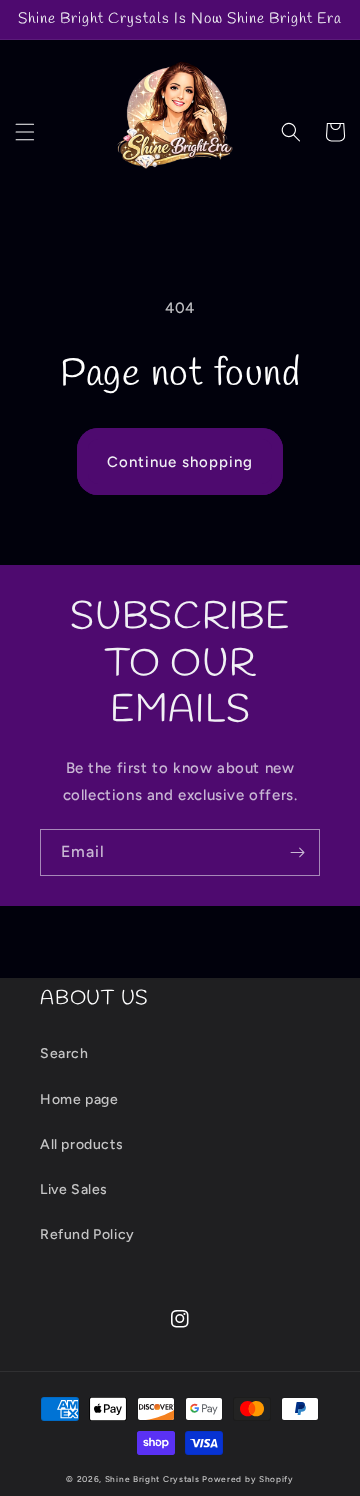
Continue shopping (180, 462)
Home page (79, 1099)
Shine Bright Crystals (152, 1479)
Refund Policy (87, 1234)
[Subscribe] (297, 852)
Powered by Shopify (248, 1479)
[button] (25, 132)
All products (81, 1144)
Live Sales (74, 1189)
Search (64, 1053)
